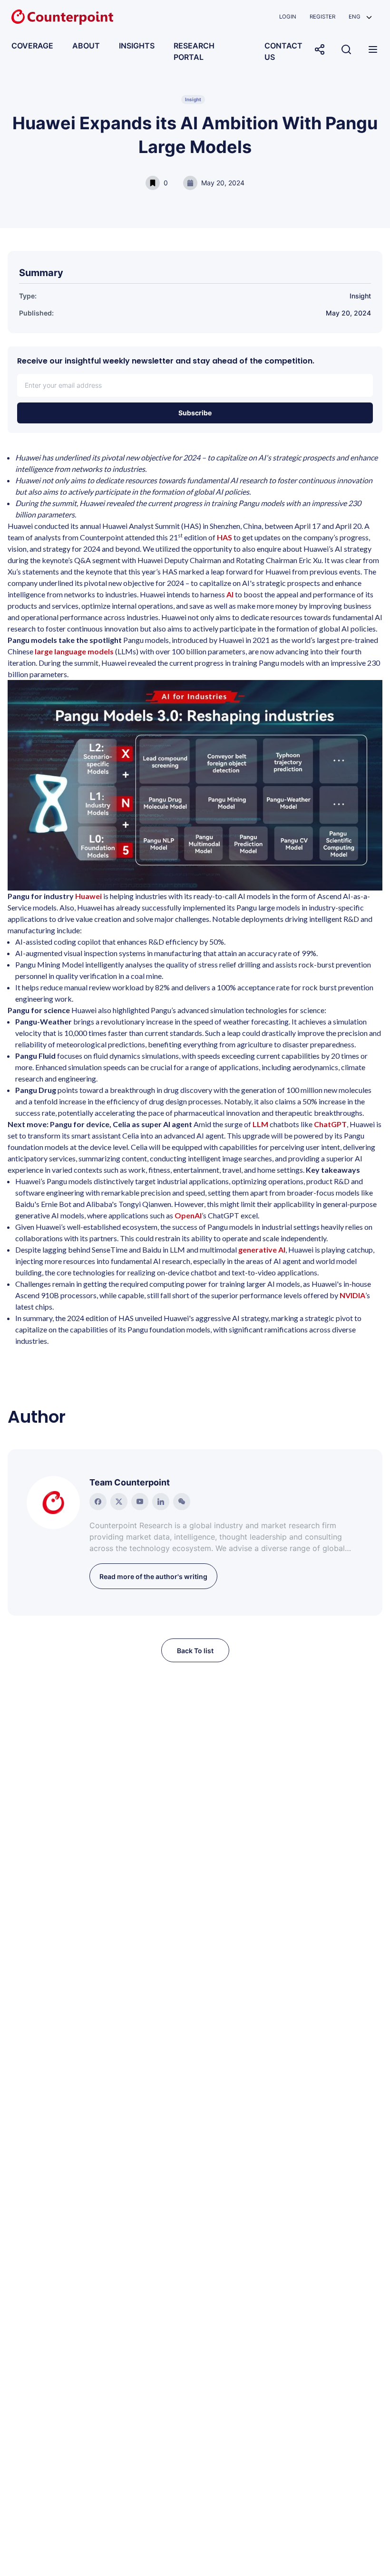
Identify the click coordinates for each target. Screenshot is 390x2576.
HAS (224, 537)
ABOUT (86, 46)
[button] (360, 17)
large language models (74, 651)
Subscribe (195, 413)
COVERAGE (32, 46)
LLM (260, 1124)
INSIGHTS (137, 46)
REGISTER (322, 17)
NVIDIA (352, 1295)
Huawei (88, 896)
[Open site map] (373, 49)
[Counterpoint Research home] (62, 17)
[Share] (320, 49)
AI (230, 594)
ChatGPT (330, 1124)
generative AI (262, 1250)
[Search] (346, 49)
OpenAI (188, 1215)
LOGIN (288, 17)
